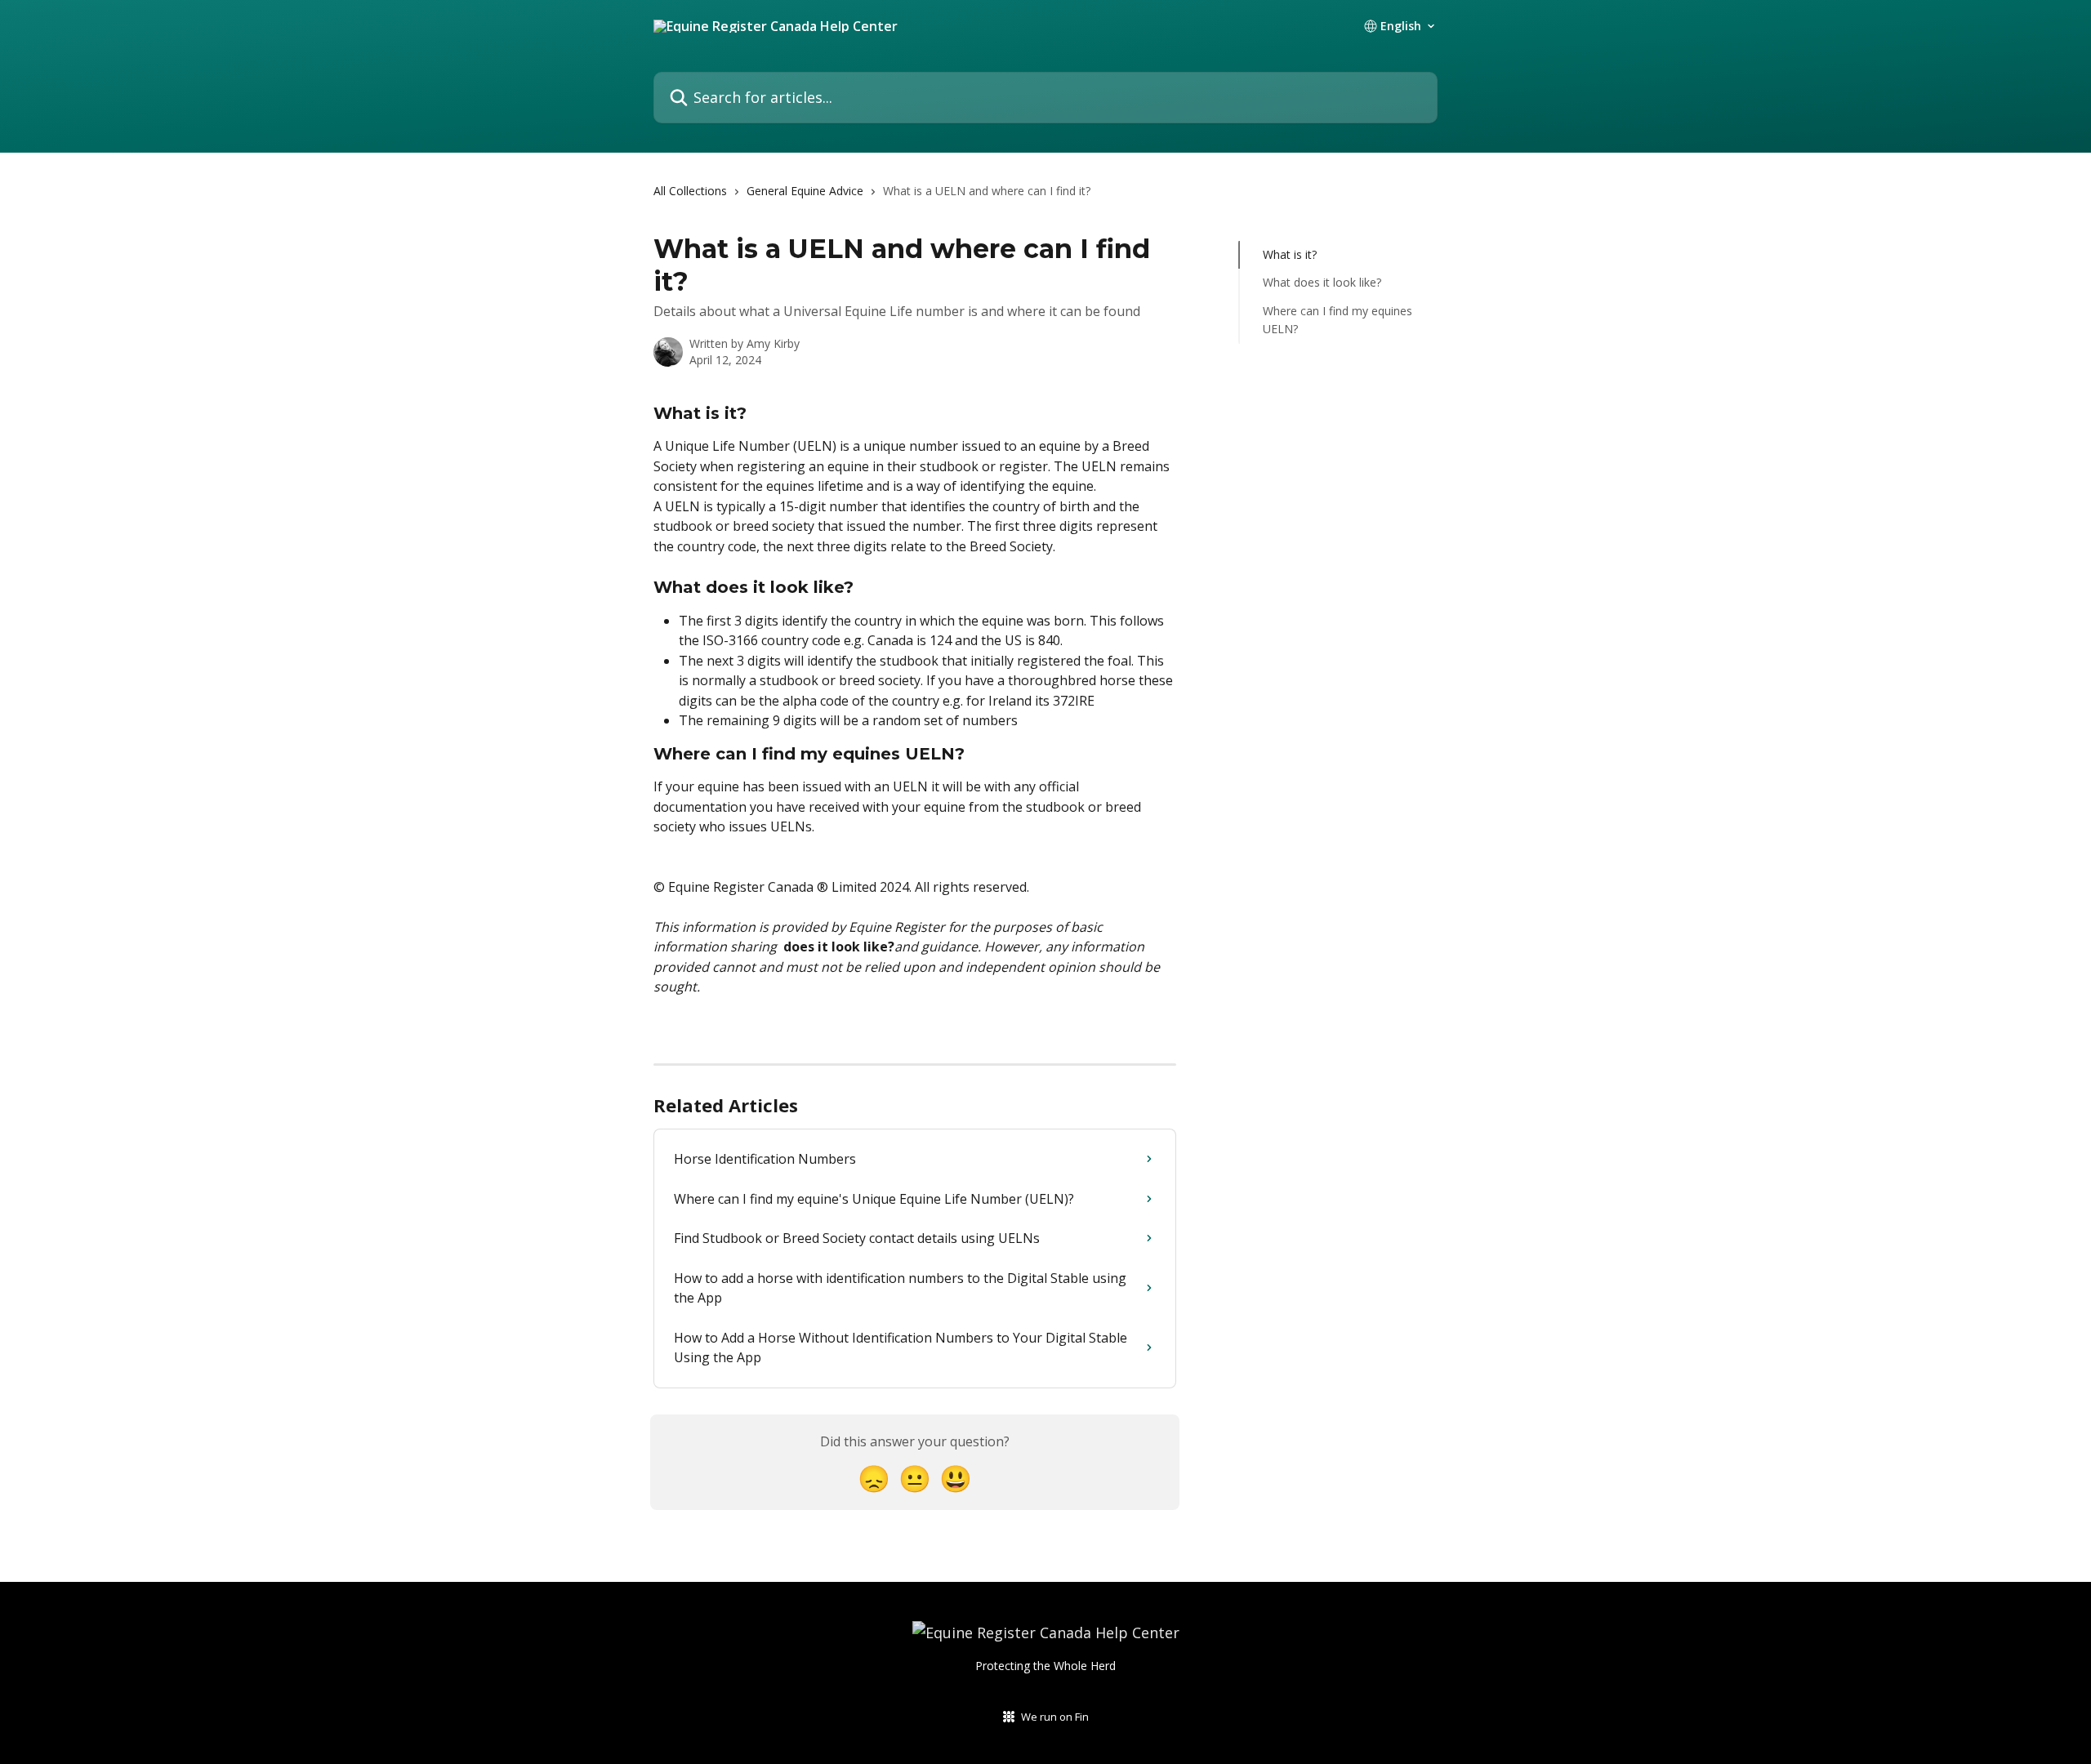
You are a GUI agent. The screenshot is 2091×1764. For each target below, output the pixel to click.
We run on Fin (1055, 1717)
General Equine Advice (805, 191)
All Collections (690, 191)
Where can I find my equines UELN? (1338, 320)
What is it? (1290, 254)
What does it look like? (1322, 282)
